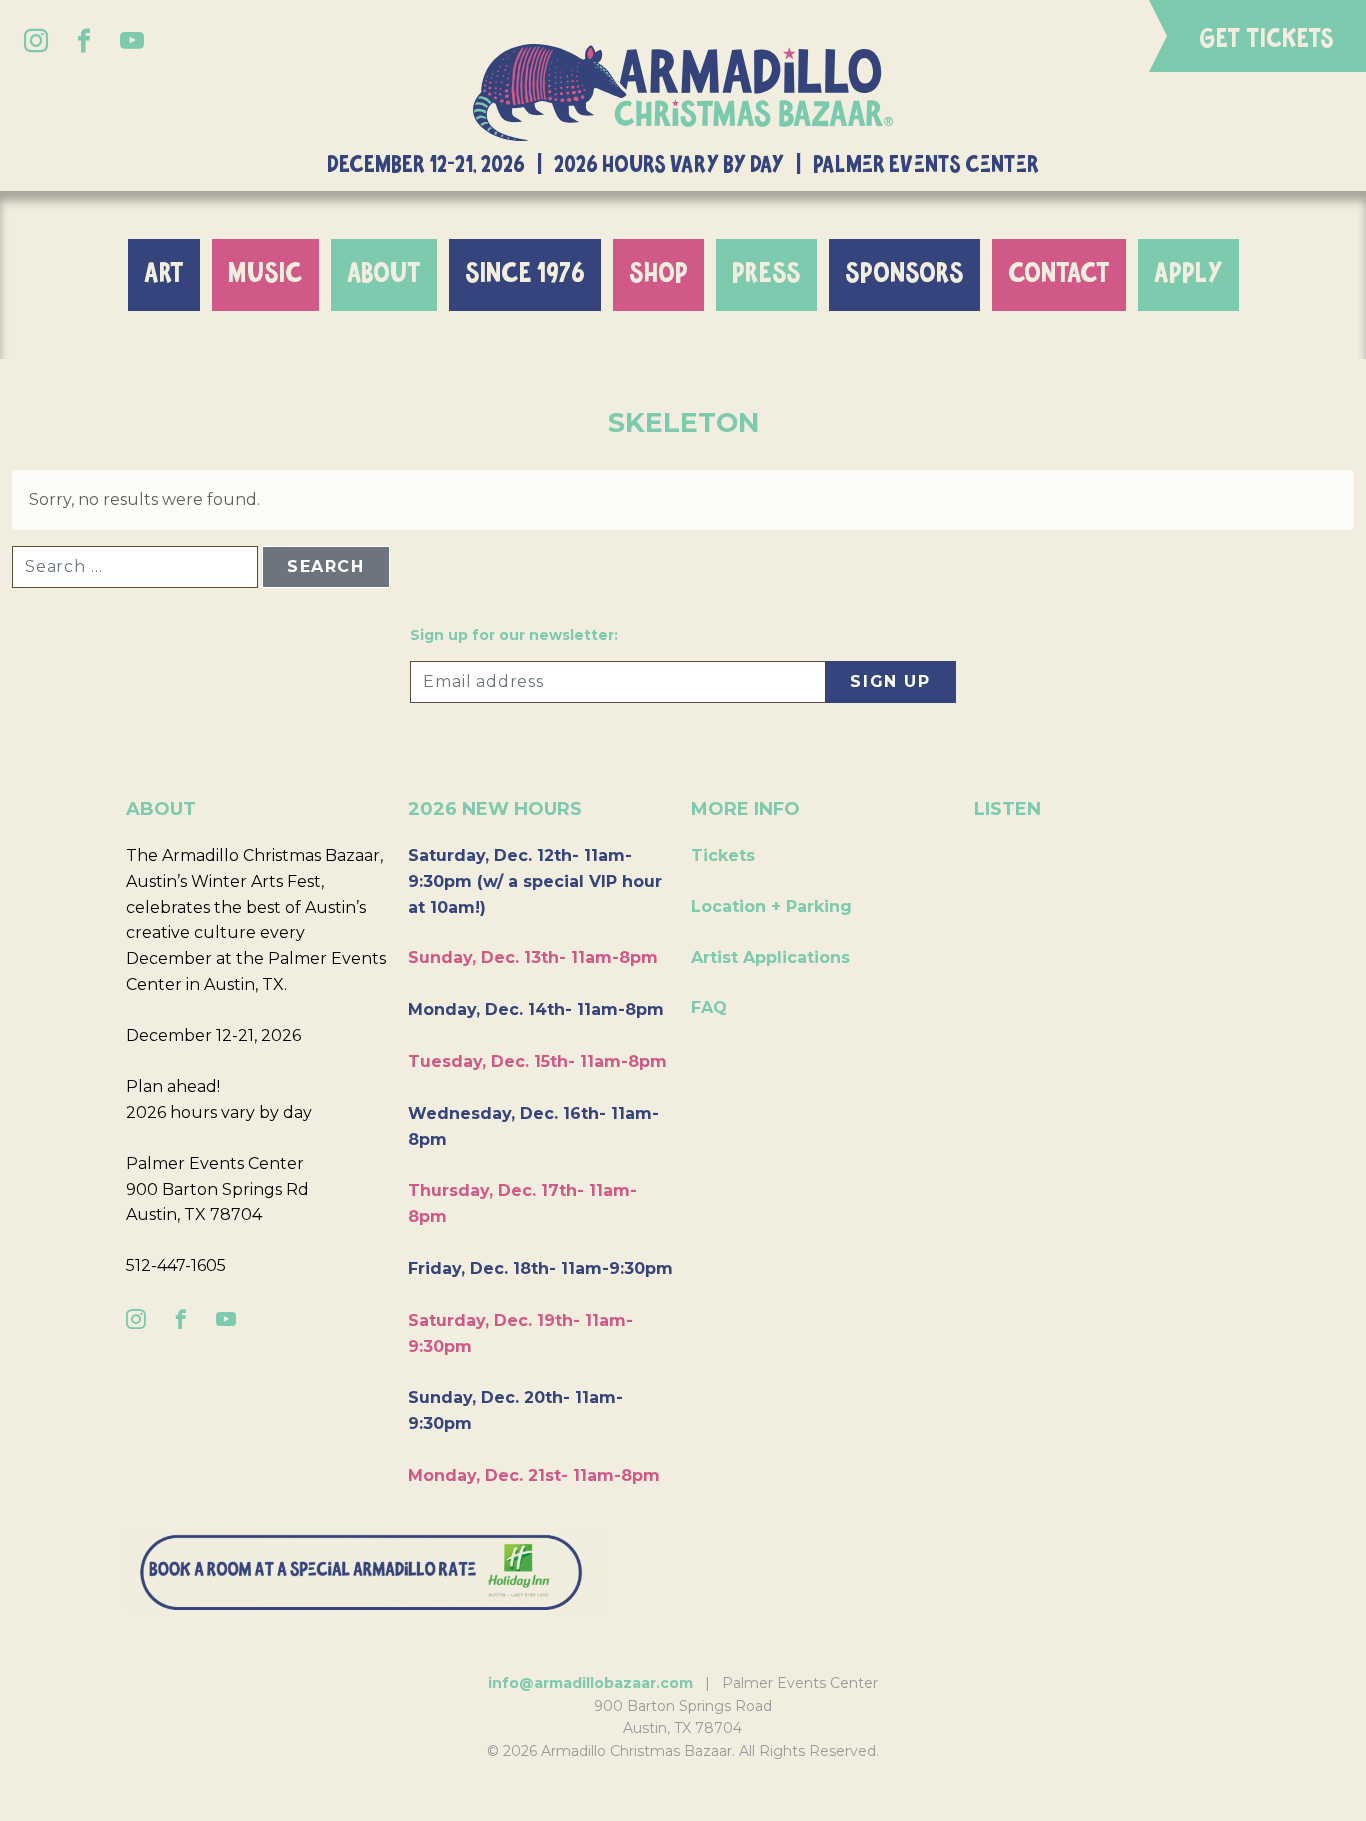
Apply (1188, 274)
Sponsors (904, 274)
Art (164, 274)
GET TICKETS (1266, 39)
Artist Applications (770, 957)
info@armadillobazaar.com (590, 1683)
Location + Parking (771, 906)
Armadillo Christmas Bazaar (683, 92)
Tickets (723, 855)
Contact (1059, 274)
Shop (658, 274)
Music (265, 274)
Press (766, 274)
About (384, 274)
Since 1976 (525, 274)
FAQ (709, 1007)
